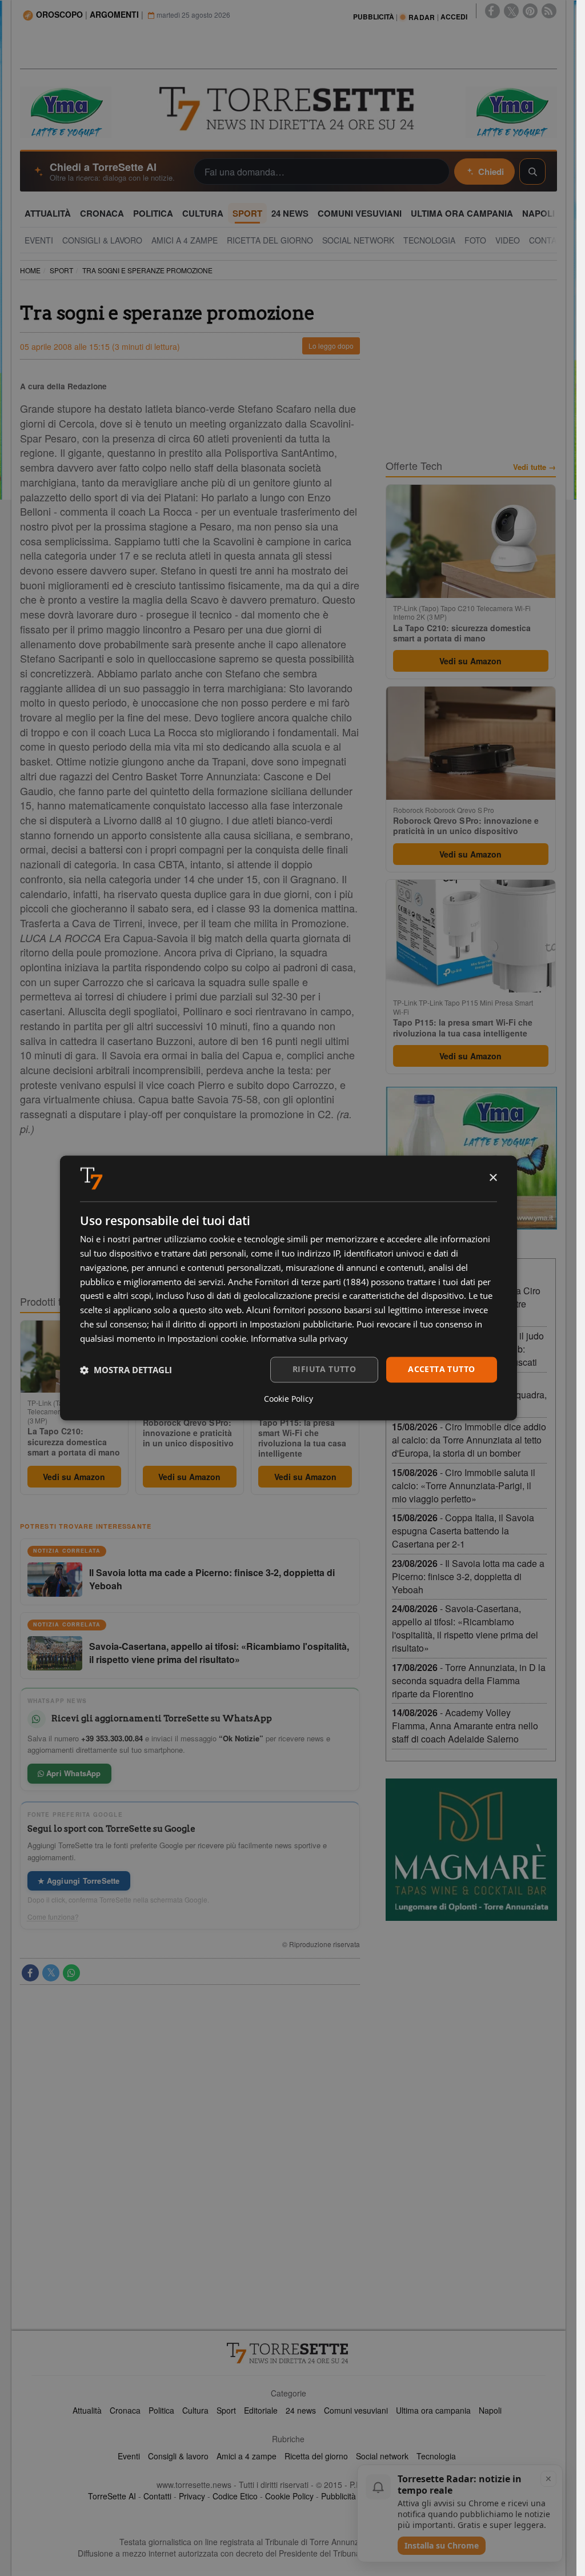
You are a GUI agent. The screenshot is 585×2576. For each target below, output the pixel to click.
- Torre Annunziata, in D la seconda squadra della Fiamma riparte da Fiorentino (469, 1680)
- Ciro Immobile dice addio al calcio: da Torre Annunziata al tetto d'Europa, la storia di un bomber (469, 1440)
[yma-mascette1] (511, 111)
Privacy (192, 2496)
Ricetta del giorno (316, 2456)
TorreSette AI (112, 2496)
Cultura (195, 2410)
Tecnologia (436, 2456)
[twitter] (511, 11)
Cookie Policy (289, 2496)
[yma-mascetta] (66, 111)
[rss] (549, 11)
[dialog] (289, 1288)
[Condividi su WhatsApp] (71, 1973)
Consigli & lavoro (178, 2456)
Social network (382, 2456)
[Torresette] (288, 109)
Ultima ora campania (433, 2410)
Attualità (87, 2410)
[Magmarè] (471, 1850)
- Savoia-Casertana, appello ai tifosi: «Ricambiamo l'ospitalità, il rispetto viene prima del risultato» (465, 1628)
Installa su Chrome (442, 2545)
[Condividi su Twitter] (51, 1973)
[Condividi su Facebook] (30, 1973)
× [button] (493, 1178)
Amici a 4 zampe (247, 2456)
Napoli (490, 2410)
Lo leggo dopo (331, 346)
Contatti (157, 2496)
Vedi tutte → (534, 467)
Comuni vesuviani (356, 2410)
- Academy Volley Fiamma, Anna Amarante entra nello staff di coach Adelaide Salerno (465, 1726)
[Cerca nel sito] (532, 172)
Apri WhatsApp (73, 1773)
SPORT (61, 270)
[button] (126, 1370)
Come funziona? (53, 1917)
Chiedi (491, 172)
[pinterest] (530, 11)
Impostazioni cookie (207, 1338)
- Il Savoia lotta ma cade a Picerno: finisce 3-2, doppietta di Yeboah (468, 1576)
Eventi (129, 2456)
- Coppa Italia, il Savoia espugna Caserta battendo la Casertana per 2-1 (463, 1531)
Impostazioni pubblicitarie (301, 1324)
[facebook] (492, 11)
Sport (226, 2410)
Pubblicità (338, 2496)
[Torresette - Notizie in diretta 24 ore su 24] (289, 2353)
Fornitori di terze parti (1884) (312, 1282)
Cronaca (125, 2410)
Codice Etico (235, 2496)
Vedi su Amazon (74, 1477)
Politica (161, 2410)
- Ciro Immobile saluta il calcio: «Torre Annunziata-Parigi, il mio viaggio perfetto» (464, 1486)
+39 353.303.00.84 (112, 1738)
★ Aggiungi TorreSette (79, 1881)
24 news (301, 2410)
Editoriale (261, 2410)
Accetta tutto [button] (441, 1369)
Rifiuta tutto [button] (324, 1369)
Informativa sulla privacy (299, 1338)
